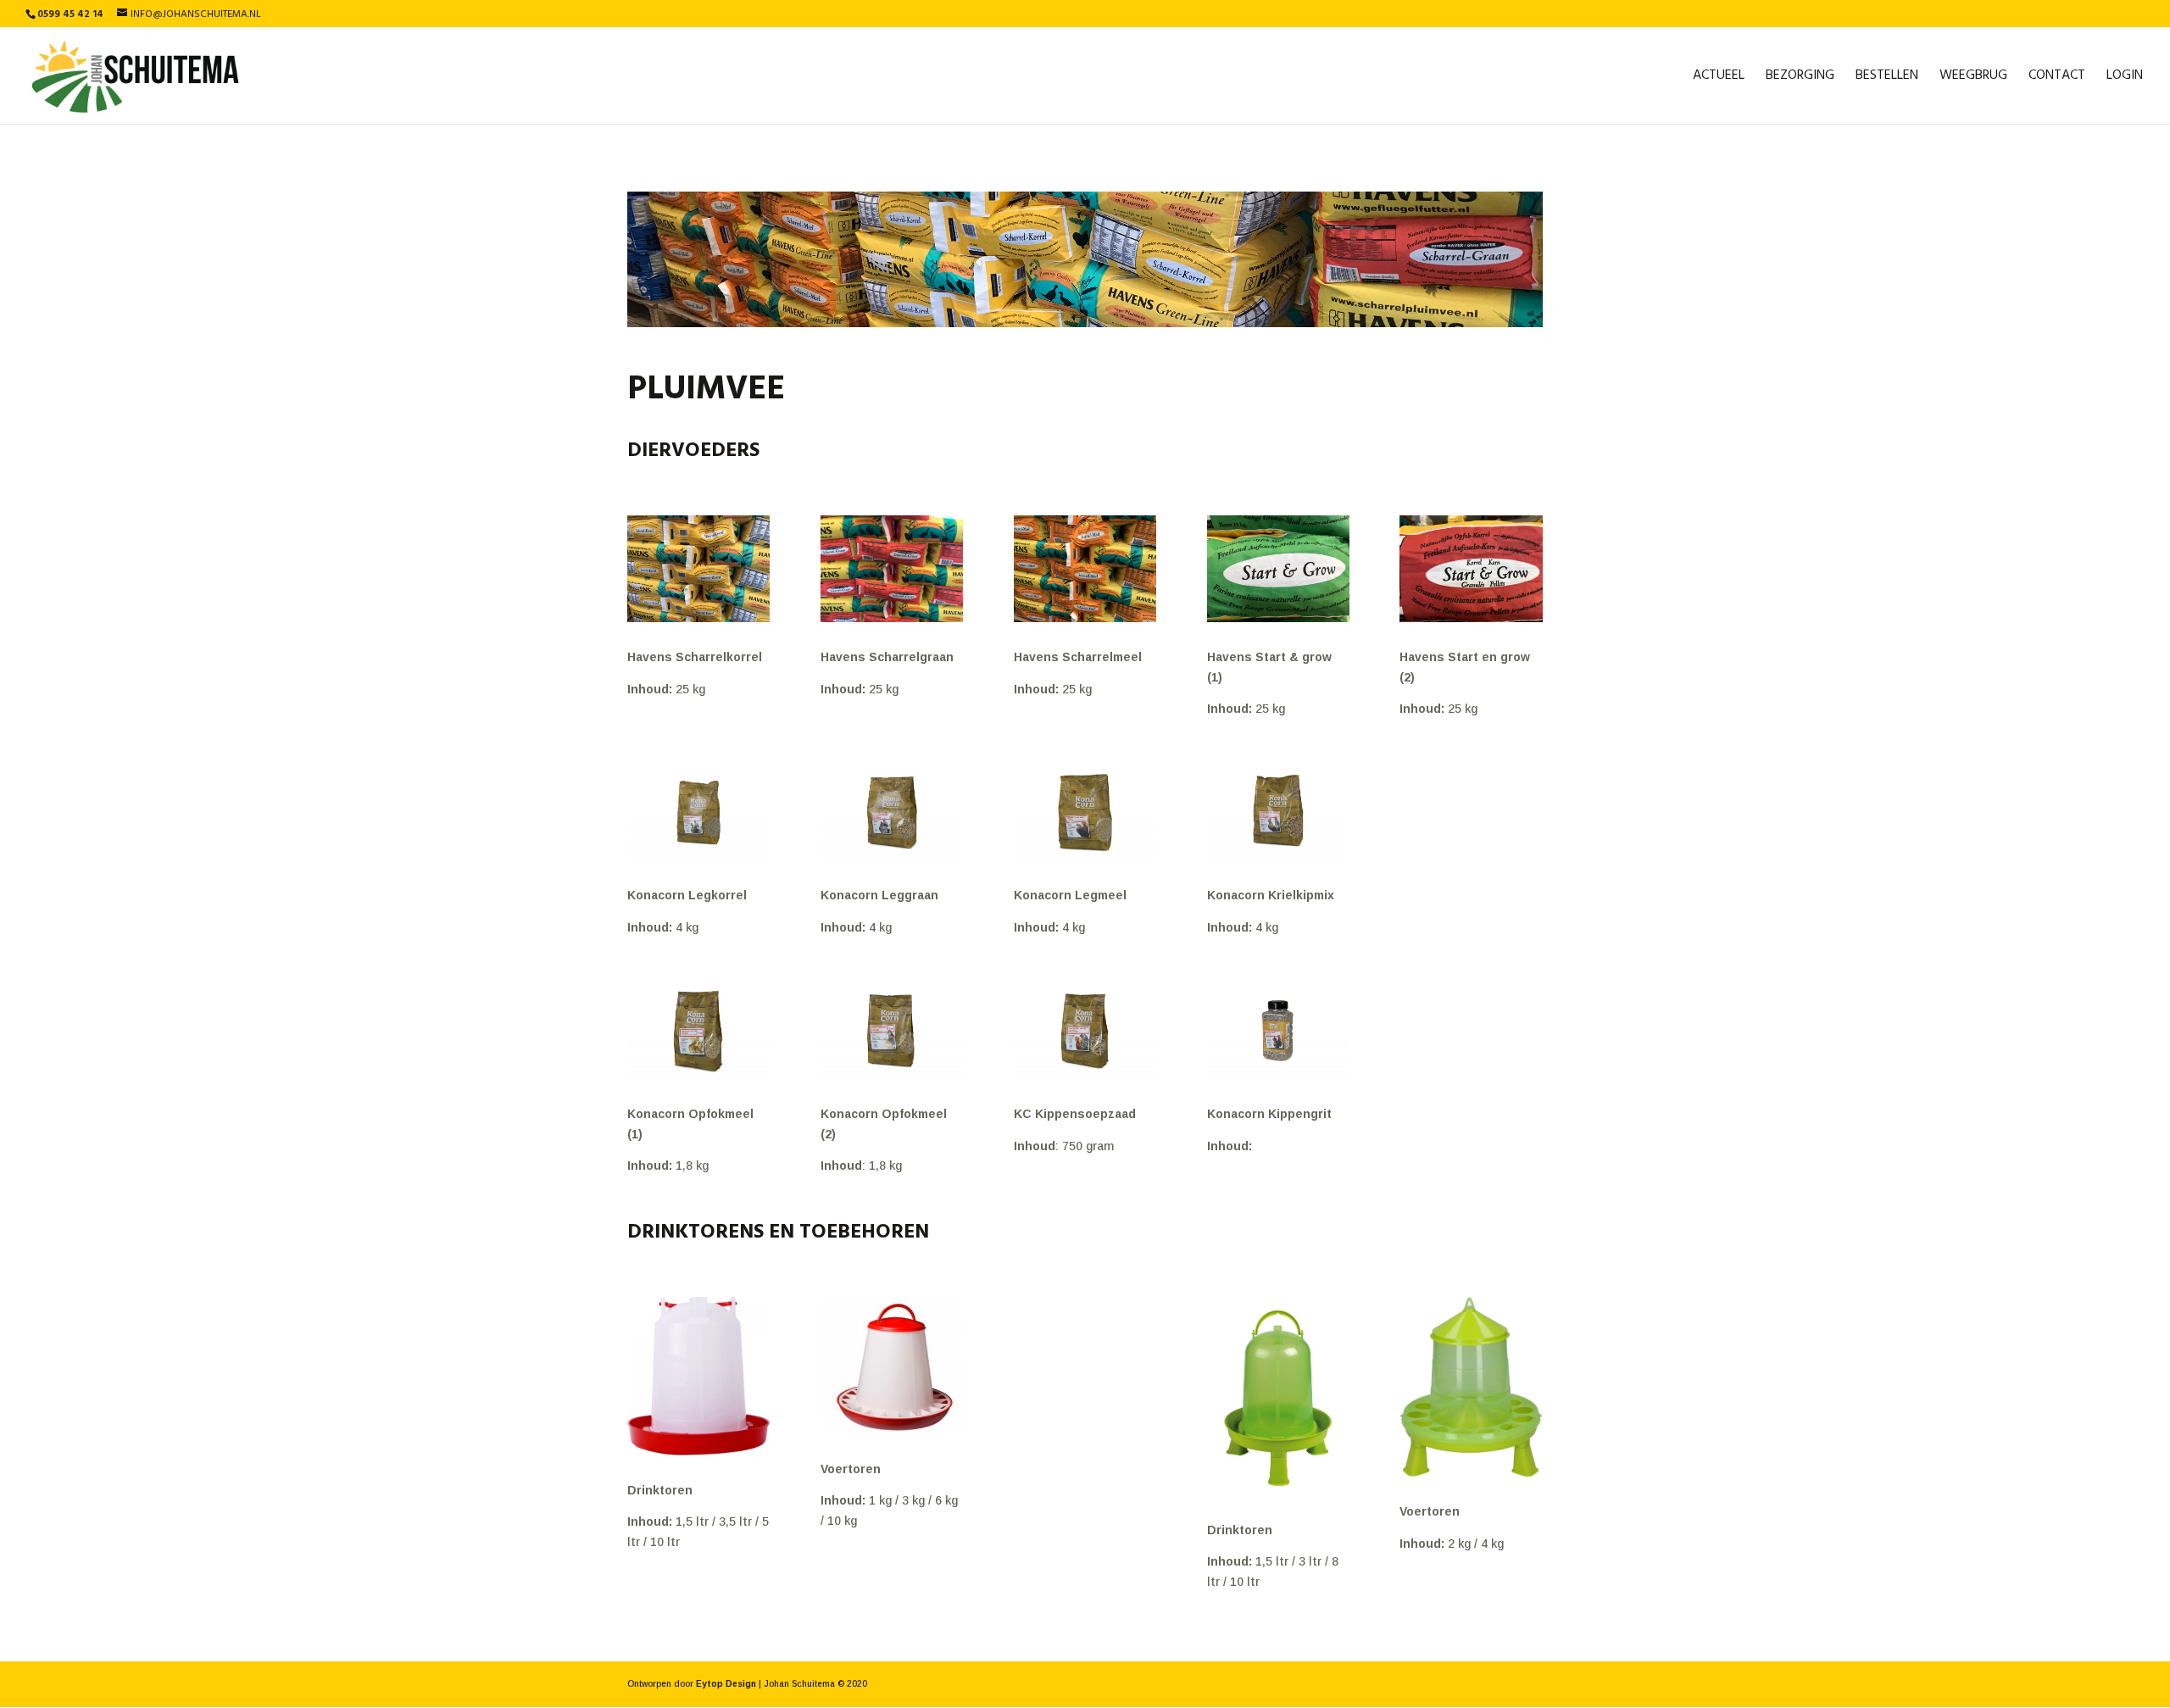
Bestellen (1887, 78)
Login (2125, 78)
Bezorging (1800, 78)
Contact (2057, 78)
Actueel (1719, 78)
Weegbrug (1973, 78)
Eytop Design (726, 1684)
